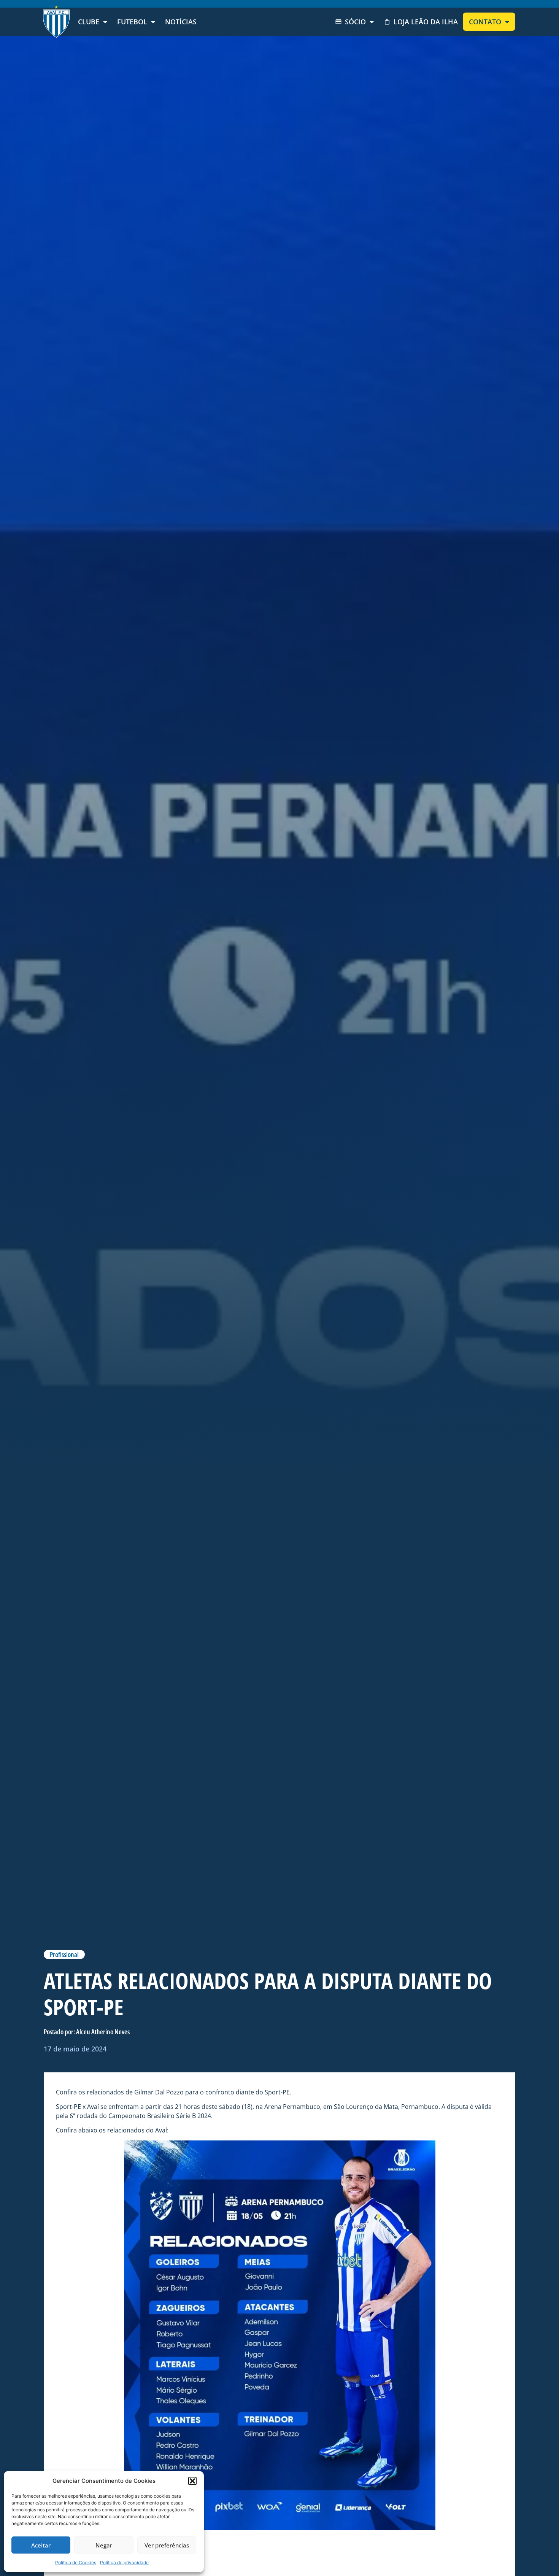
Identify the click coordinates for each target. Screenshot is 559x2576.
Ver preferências (167, 2545)
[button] (192, 2481)
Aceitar (41, 2545)
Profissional (64, 1954)
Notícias (181, 22)
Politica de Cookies (76, 2562)
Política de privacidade (124, 2562)
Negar (104, 2545)
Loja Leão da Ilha (426, 22)
